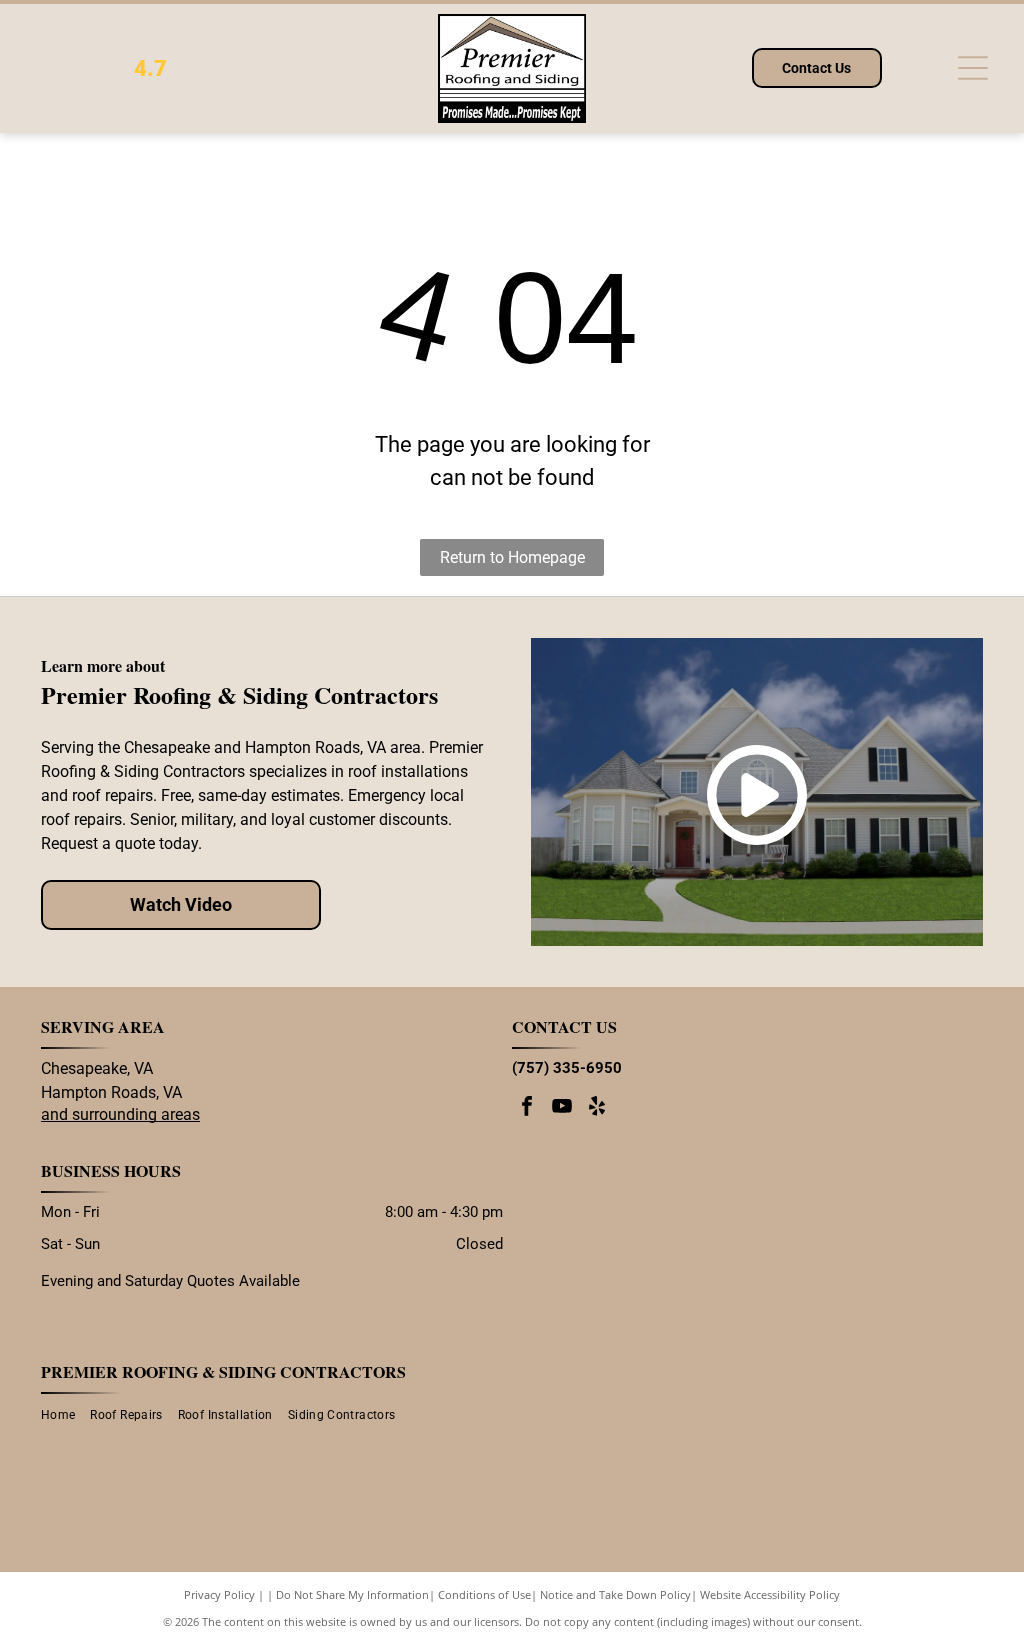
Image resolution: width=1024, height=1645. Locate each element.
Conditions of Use (484, 1594)
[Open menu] (973, 68)
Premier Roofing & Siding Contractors (223, 1371)
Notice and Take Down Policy (615, 1594)
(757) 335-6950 (567, 1068)
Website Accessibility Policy (770, 1594)
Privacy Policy (219, 1594)
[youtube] (562, 1108)
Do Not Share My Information (352, 1594)
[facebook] (527, 1108)
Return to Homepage (512, 557)
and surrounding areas (120, 1114)
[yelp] (597, 1108)
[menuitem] (65, 1415)
